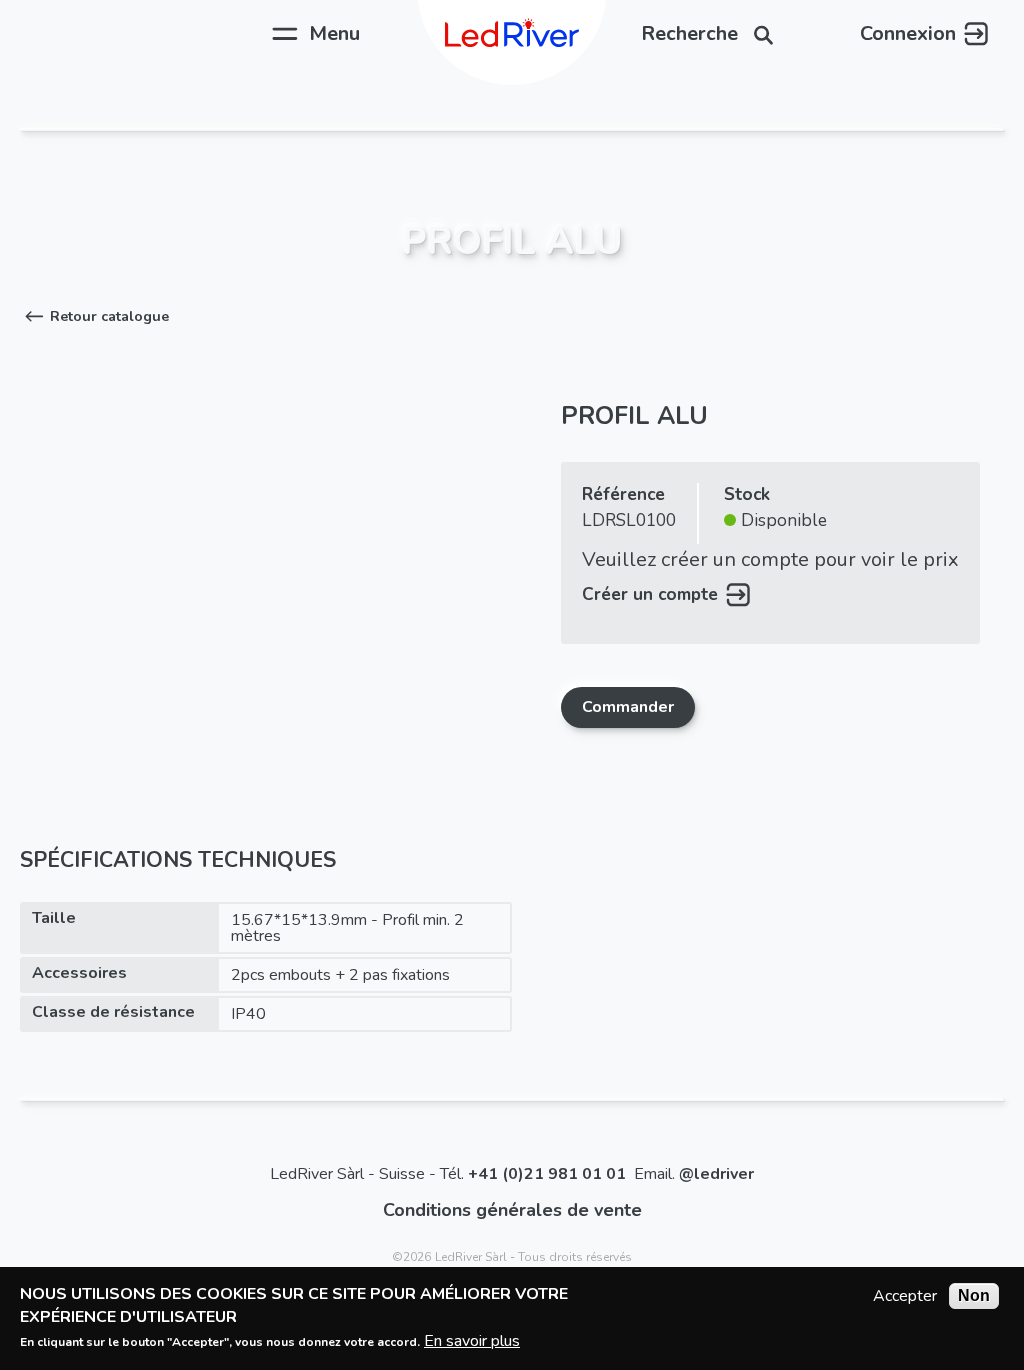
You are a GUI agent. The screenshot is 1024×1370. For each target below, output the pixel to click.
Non (974, 1295)
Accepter (905, 1296)
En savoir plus (472, 1341)
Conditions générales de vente (512, 1210)
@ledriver (716, 1174)
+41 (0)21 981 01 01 (547, 1174)
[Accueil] (512, 34)
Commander (628, 707)
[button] (94, 316)
